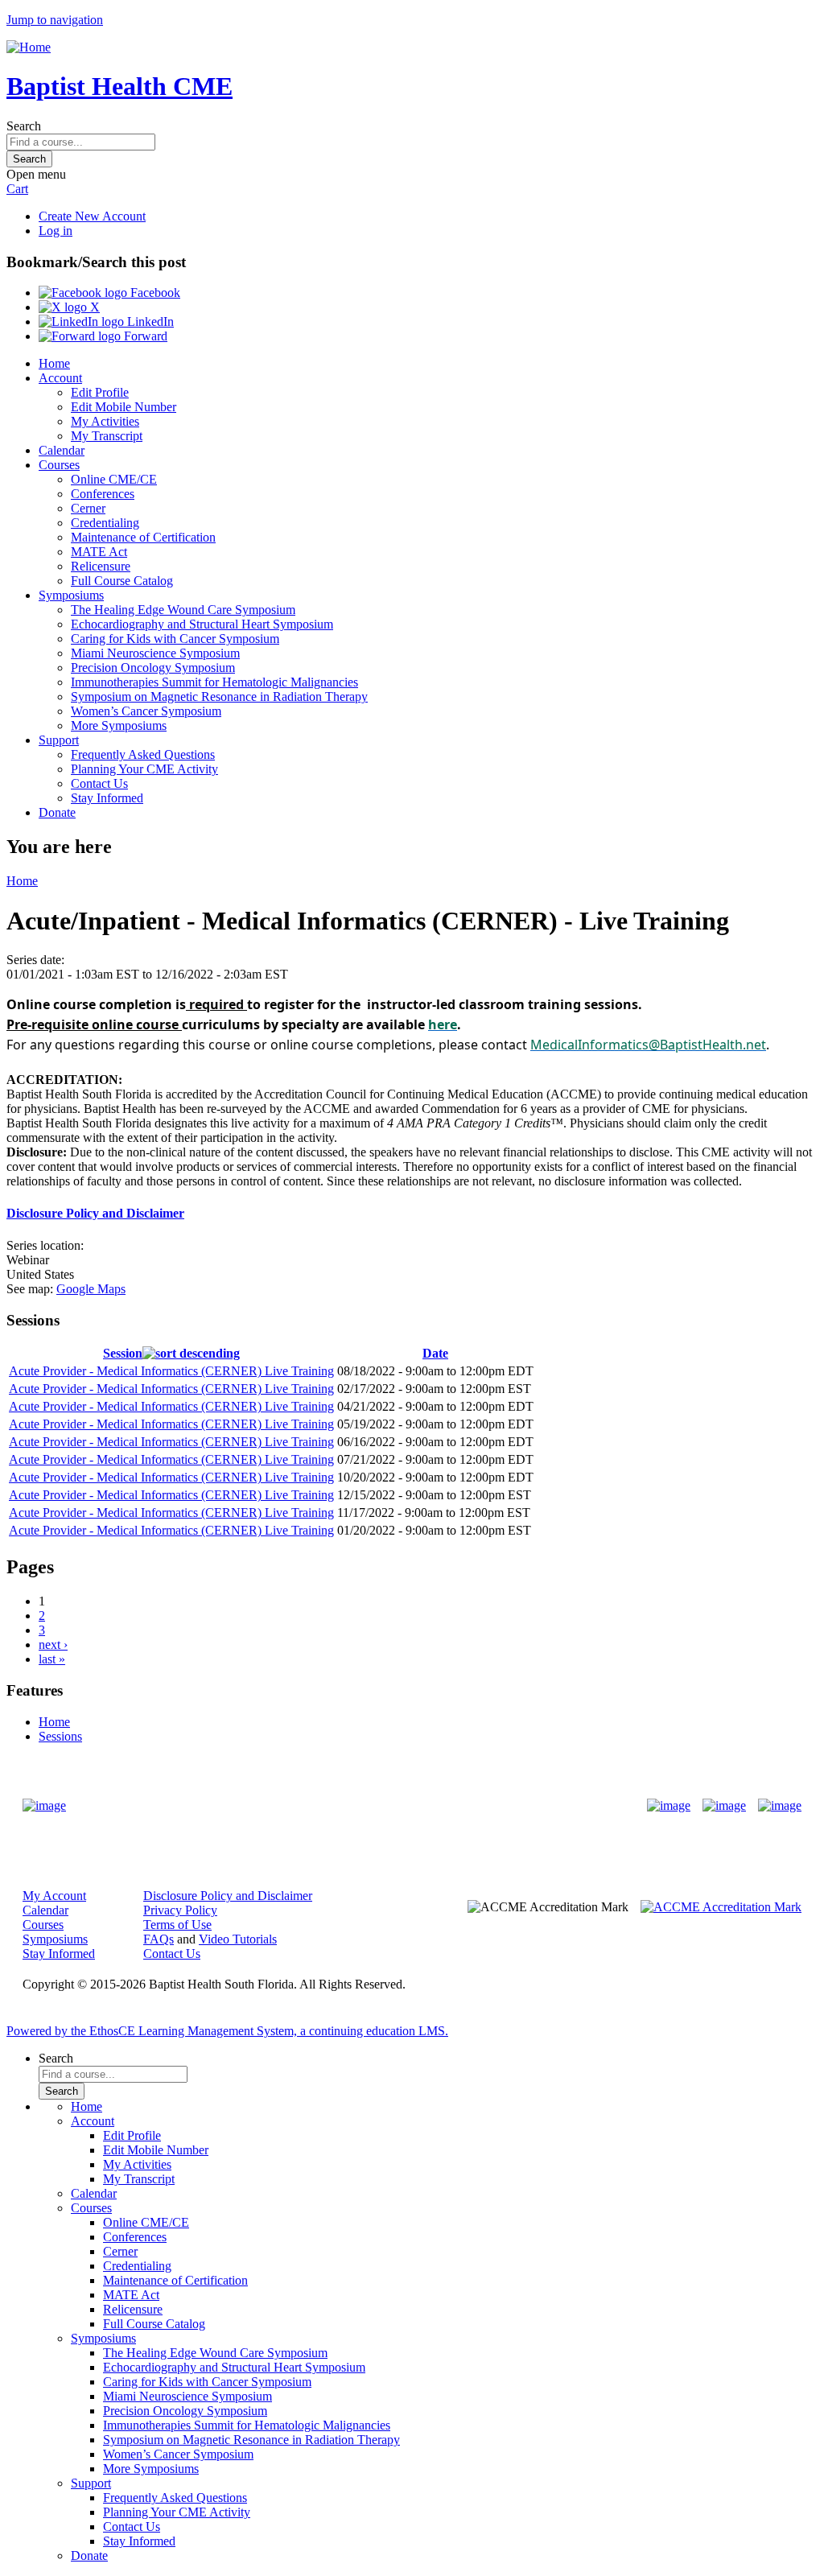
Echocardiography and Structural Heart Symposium (202, 624)
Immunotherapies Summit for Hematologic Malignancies (214, 682)
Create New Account (92, 216)
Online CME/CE (114, 479)
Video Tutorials (238, 1939)
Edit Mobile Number (124, 407)
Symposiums (71, 595)
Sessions (60, 1736)
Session (123, 1353)
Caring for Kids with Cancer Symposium (175, 639)
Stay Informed (107, 798)
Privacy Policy (180, 1910)
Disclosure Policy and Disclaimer (95, 1213)
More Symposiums (119, 725)
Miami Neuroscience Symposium (155, 653)
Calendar (62, 450)
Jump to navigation (55, 20)
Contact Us (99, 783)
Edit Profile (100, 392)
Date (435, 1353)
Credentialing (105, 523)
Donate (57, 812)
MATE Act (99, 552)
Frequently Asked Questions (143, 754)
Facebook (154, 293)
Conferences (103, 494)
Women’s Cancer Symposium (146, 711)
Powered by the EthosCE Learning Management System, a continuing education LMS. (227, 2031)
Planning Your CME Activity (144, 769)
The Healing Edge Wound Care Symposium (183, 610)
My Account (54, 1896)
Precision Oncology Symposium (153, 668)
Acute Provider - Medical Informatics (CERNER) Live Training (171, 1371)
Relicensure (101, 566)
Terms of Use (177, 1925)
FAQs (159, 1939)
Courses (59, 465)
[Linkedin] (780, 1806)
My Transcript (107, 436)
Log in (56, 231)
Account (60, 378)
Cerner (88, 508)
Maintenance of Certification (143, 537)
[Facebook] (669, 1806)
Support (59, 740)
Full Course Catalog (122, 581)
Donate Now (362, 1806)
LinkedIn (149, 321)
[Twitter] (724, 1806)
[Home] (29, 47)
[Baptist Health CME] (44, 1806)
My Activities (105, 421)
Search (24, 126)
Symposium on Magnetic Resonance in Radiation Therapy (219, 697)
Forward (144, 336)
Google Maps (91, 1289)
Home (54, 363)
